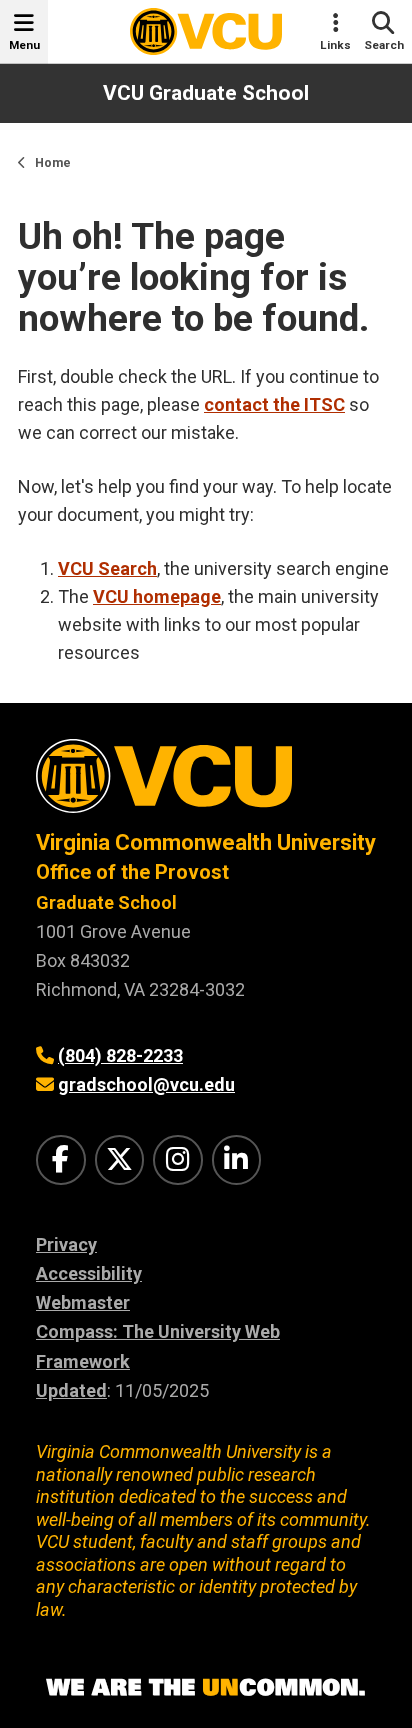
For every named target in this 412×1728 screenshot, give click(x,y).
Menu (24, 45)
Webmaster (83, 1302)
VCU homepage (157, 596)
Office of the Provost (132, 872)
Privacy (66, 1244)
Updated (71, 1390)
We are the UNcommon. (206, 1688)
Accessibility (89, 1273)
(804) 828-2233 (120, 1055)
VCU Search (107, 568)
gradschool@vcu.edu (146, 1084)
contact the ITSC (274, 404)
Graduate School (106, 902)
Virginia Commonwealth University (206, 842)
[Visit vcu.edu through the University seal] (206, 783)
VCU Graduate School (206, 93)
